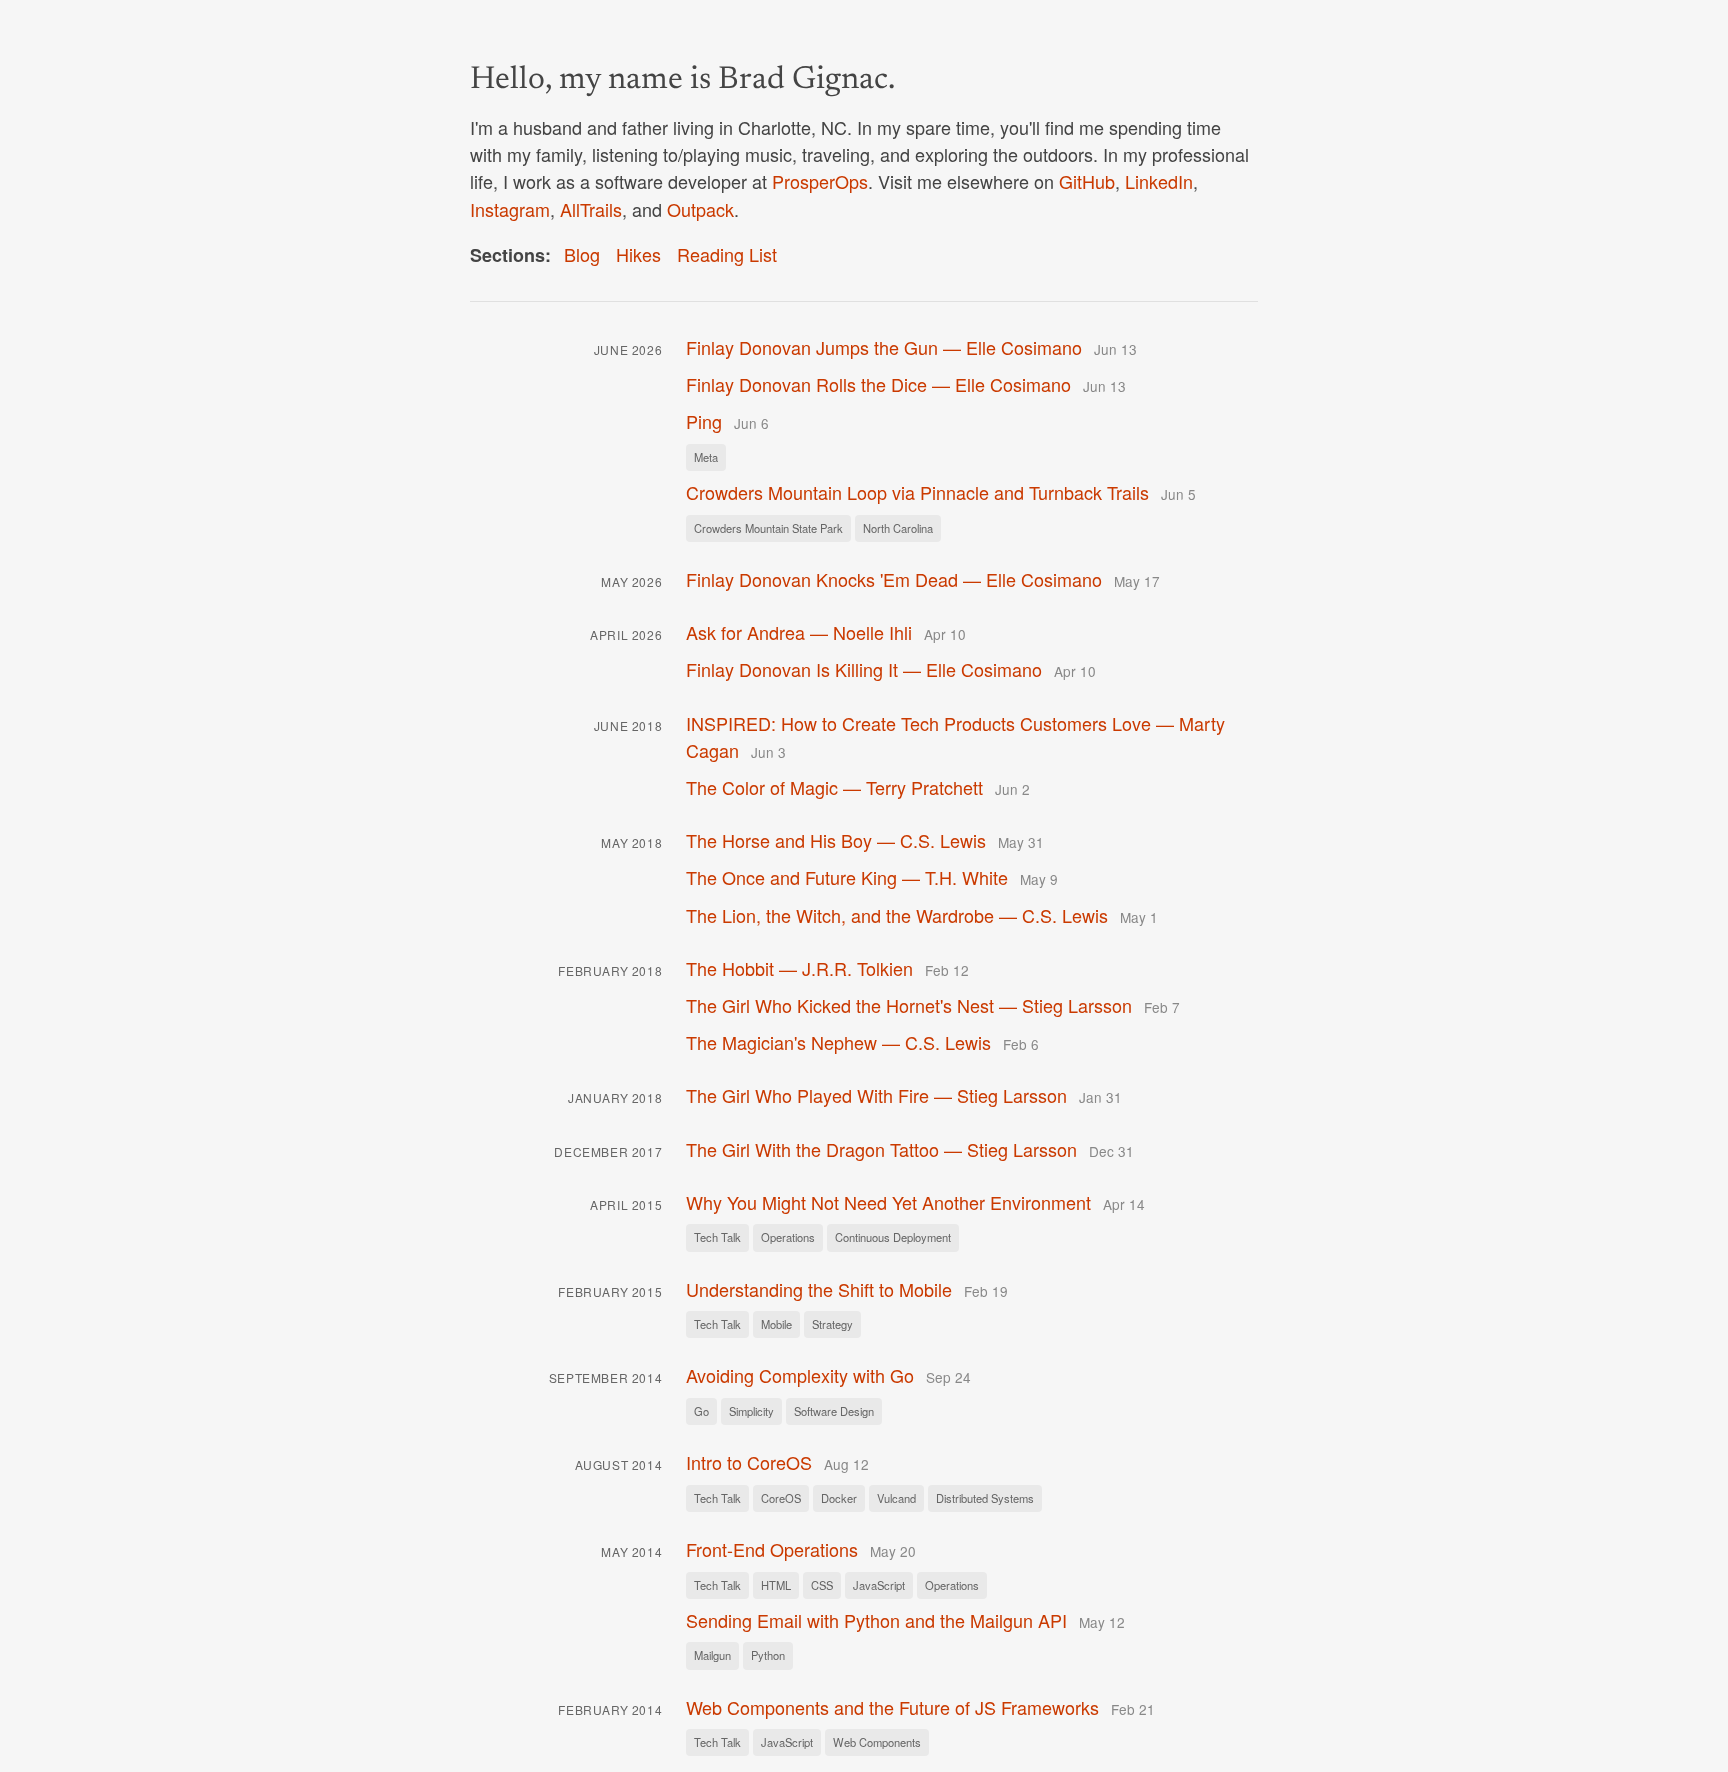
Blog (582, 254)
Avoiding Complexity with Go (800, 1375)
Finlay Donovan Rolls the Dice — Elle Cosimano (878, 384)
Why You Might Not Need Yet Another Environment (888, 1202)
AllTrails (591, 209)
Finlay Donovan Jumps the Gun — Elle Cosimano (884, 347)
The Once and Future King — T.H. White (847, 877)
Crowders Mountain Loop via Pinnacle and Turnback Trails (917, 492)
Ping (704, 421)
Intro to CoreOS (749, 1462)
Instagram (510, 209)
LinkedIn (1159, 181)
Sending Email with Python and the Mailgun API (876, 1620)
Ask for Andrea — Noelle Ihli (799, 632)
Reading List (727, 254)
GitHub (1087, 181)
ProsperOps (820, 181)
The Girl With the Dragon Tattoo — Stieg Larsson (881, 1149)
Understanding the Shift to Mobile (819, 1289)
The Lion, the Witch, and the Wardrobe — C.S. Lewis (897, 915)
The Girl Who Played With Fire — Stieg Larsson (876, 1095)
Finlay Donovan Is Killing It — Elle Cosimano (864, 669)
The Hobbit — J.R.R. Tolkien (799, 968)
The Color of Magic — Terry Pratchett (834, 787)
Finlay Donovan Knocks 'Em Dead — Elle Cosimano (894, 579)
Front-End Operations (772, 1549)
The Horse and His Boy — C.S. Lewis (836, 840)
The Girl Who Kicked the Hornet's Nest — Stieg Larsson (909, 1005)
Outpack (700, 209)
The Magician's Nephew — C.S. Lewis (838, 1042)
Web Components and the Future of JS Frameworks (892, 1707)
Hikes (638, 254)
